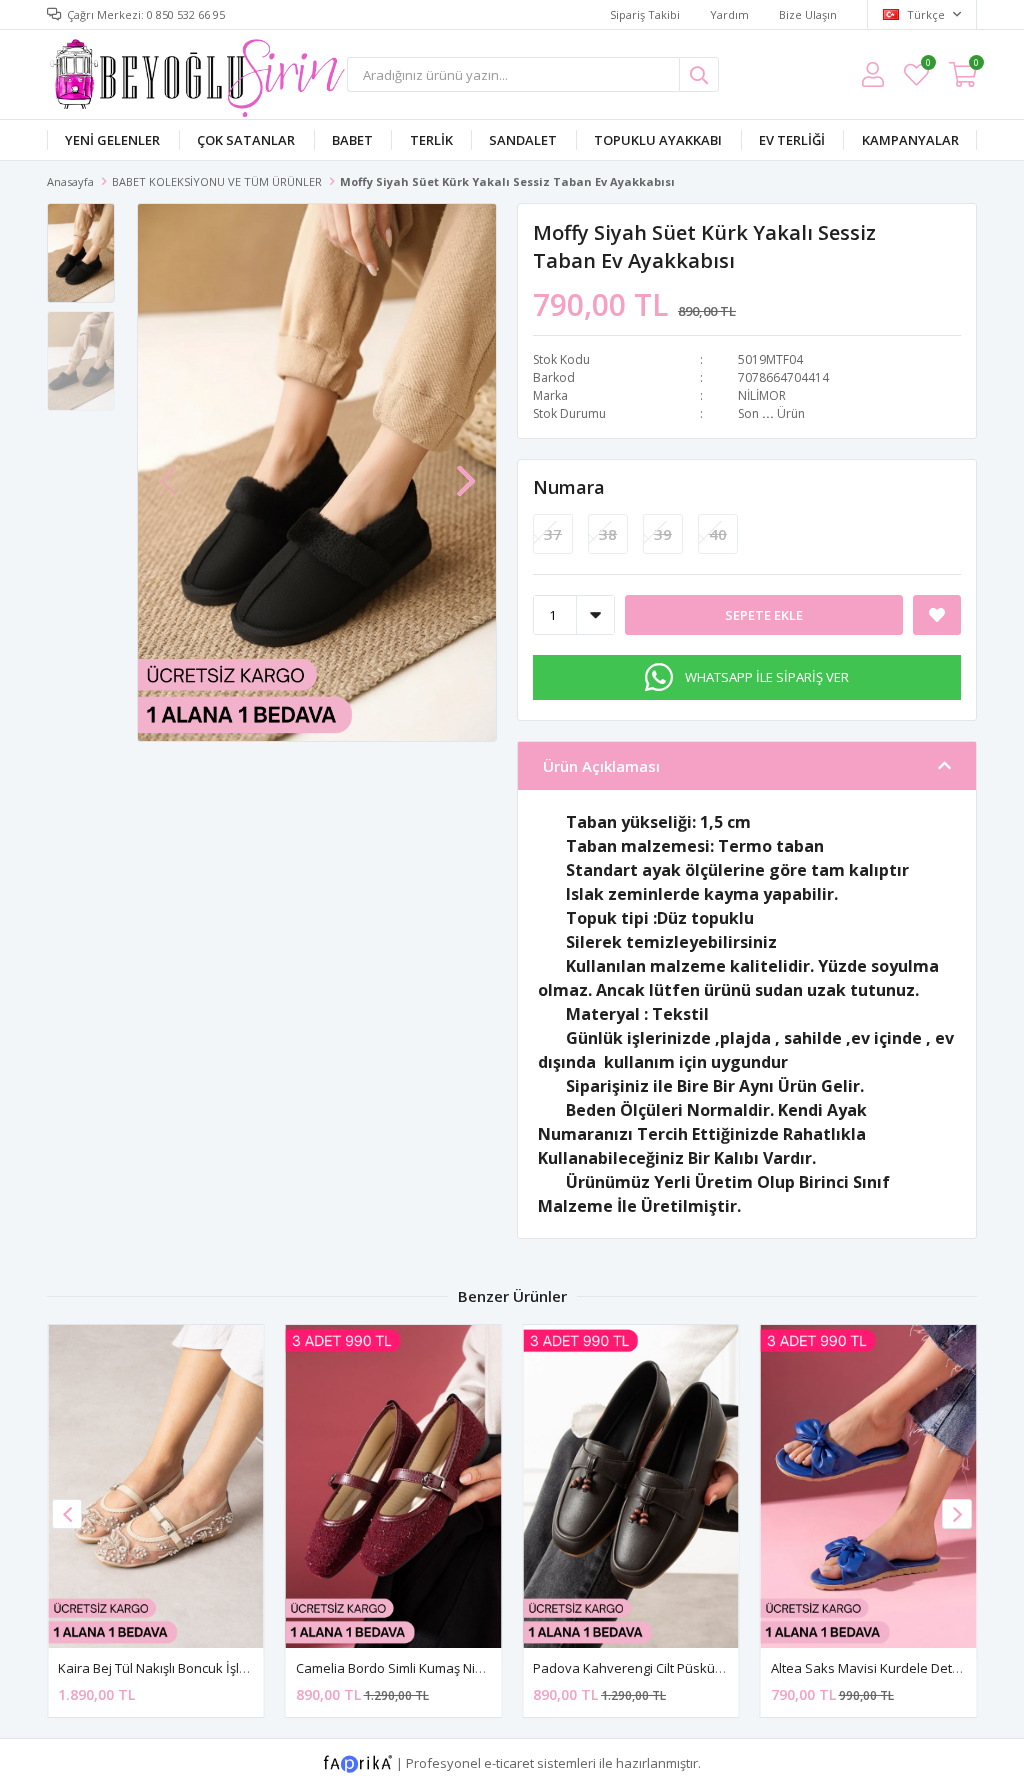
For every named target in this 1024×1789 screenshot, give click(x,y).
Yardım (729, 14)
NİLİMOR (762, 395)
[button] (466, 471)
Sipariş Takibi (645, 14)
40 (718, 534)
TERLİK (431, 140)
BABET (352, 140)
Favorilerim (927, 65)
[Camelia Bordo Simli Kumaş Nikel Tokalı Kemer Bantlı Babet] (394, 1486)
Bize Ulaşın (808, 14)
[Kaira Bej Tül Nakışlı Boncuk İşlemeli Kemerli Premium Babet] (156, 1486)
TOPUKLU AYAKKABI (658, 140)
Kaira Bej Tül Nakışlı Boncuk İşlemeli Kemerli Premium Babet (237, 1668)
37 (553, 534)
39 (663, 534)
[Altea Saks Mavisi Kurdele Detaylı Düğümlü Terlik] (869, 1486)
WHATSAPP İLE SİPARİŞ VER (767, 677)
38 (608, 534)
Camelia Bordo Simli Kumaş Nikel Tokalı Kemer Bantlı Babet (473, 1668)
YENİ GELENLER (112, 140)
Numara (569, 487)
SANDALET (523, 140)
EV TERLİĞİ (792, 140)
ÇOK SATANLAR (246, 140)
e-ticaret (509, 1763)
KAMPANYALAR (910, 140)
